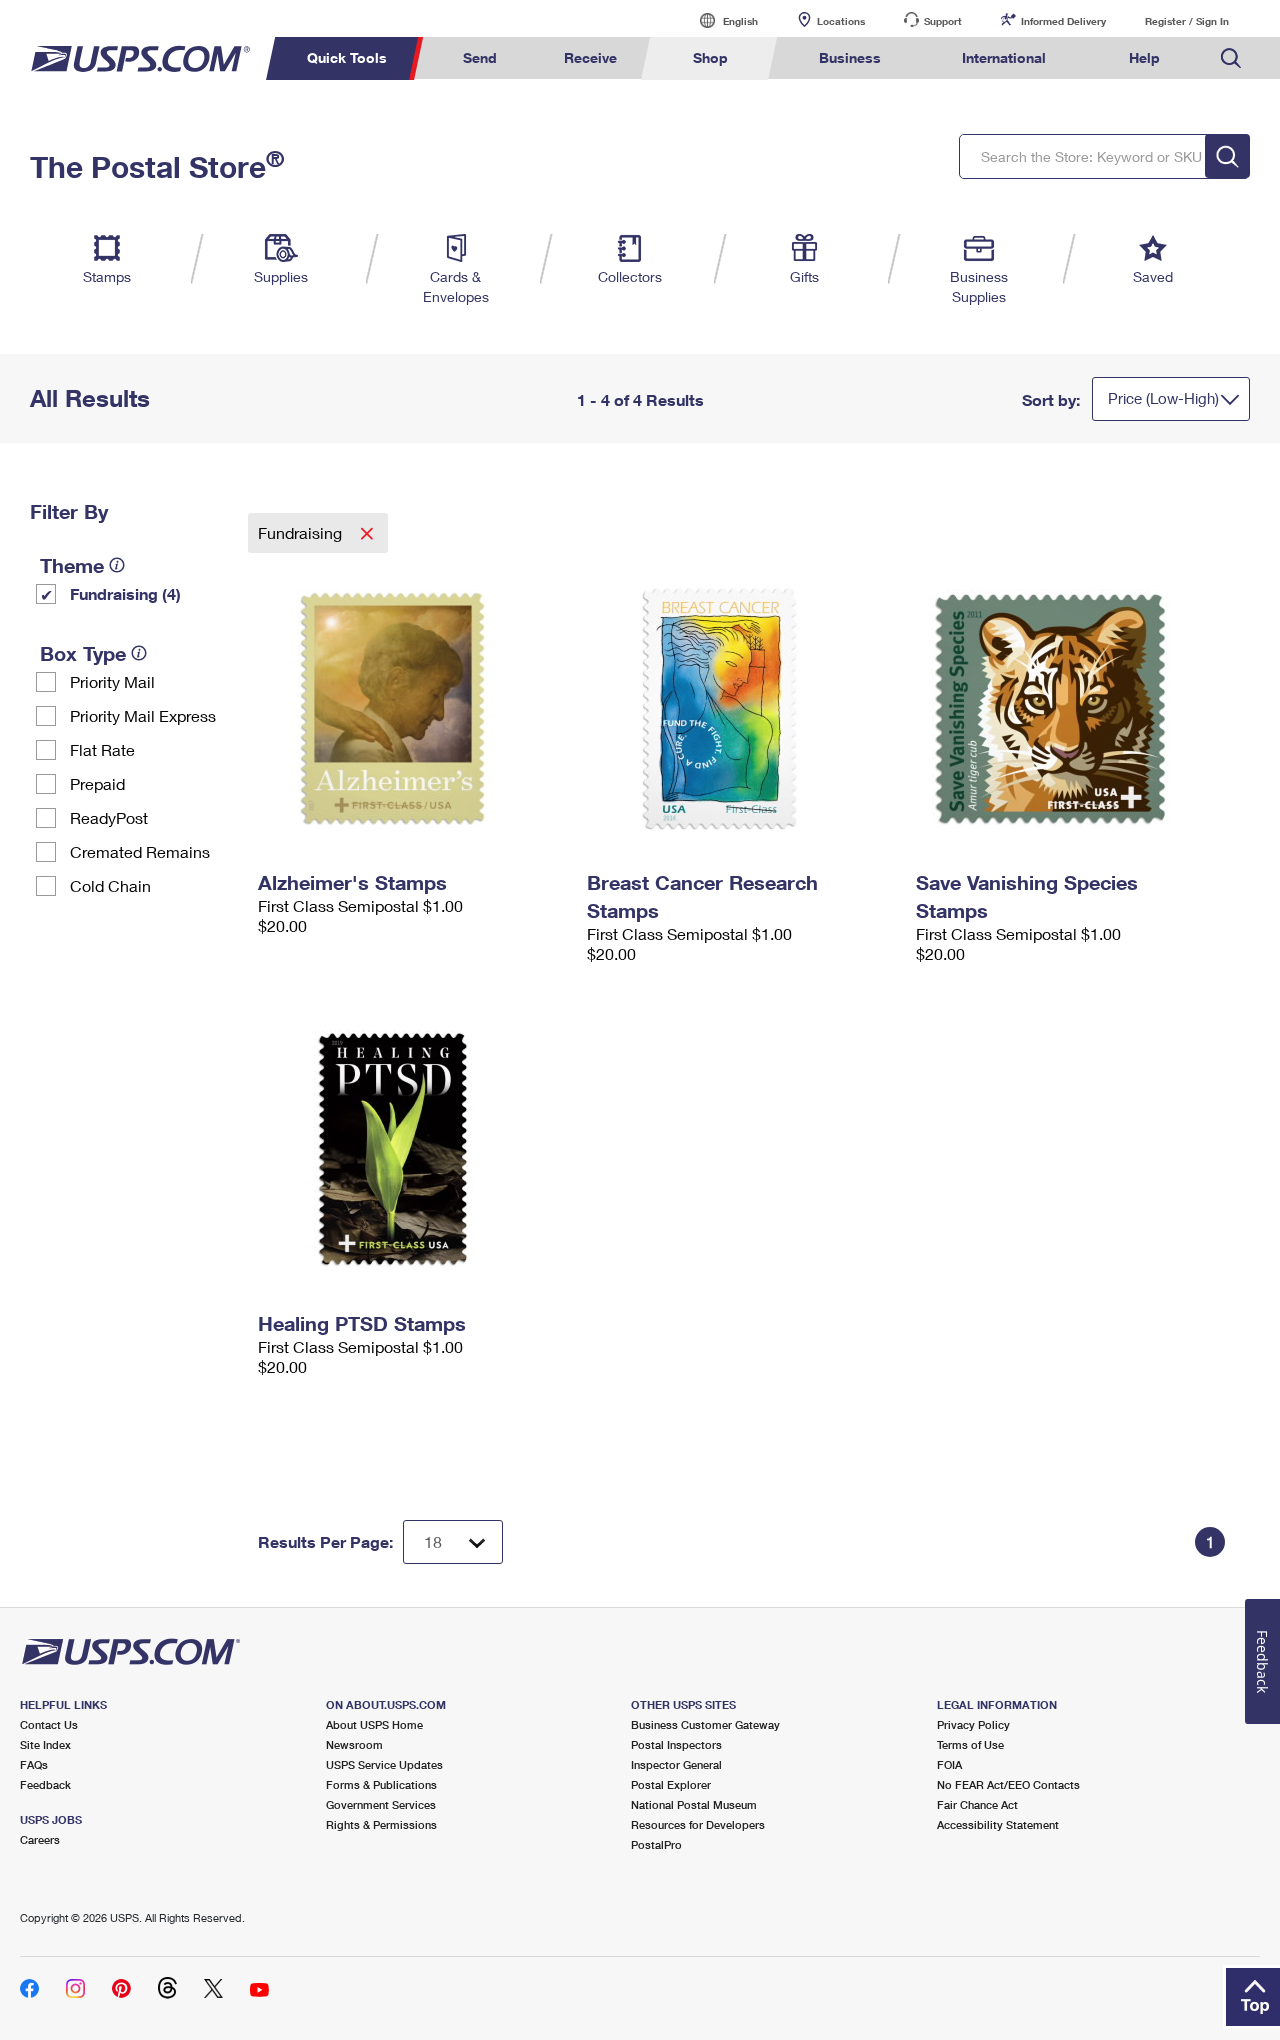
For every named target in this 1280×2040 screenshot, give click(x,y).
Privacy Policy (973, 1724)
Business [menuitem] (850, 57)
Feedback (45, 1784)
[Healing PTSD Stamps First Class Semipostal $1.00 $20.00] (412, 1149)
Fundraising (302, 532)
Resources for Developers (698, 1824)
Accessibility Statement (998, 1824)
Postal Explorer (671, 1784)
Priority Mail (112, 681)
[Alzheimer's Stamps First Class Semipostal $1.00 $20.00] (412, 708)
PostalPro (656, 1844)
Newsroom (354, 1744)
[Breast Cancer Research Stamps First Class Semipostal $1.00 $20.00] (741, 708)
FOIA (949, 1764)
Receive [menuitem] (590, 57)
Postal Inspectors (676, 1744)
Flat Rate (102, 749)
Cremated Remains (140, 851)
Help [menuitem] (1144, 57)
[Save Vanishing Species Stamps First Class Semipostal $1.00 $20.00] (1070, 708)
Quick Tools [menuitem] (347, 57)
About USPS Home (374, 1724)
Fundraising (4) (125, 593)
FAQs (34, 1764)
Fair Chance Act (977, 1804)
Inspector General (676, 1764)
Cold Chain (110, 885)
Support (943, 21)
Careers (40, 1839)
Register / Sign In (1187, 21)
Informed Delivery (1063, 21)
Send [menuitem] (480, 57)
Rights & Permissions (381, 1824)
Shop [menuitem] (710, 57)
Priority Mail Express (143, 715)
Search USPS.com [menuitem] (1231, 58)
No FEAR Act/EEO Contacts (1008, 1784)
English (720, 20)
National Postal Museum (694, 1804)
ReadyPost (109, 817)
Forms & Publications (381, 1784)
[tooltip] (117, 565)
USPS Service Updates (384, 1764)
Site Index (45, 1744)
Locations (841, 21)
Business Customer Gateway (705, 1724)
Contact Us (49, 1724)
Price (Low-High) (1163, 398)
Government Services (381, 1804)
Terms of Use (970, 1744)
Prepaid (97, 783)
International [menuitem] (1004, 57)
